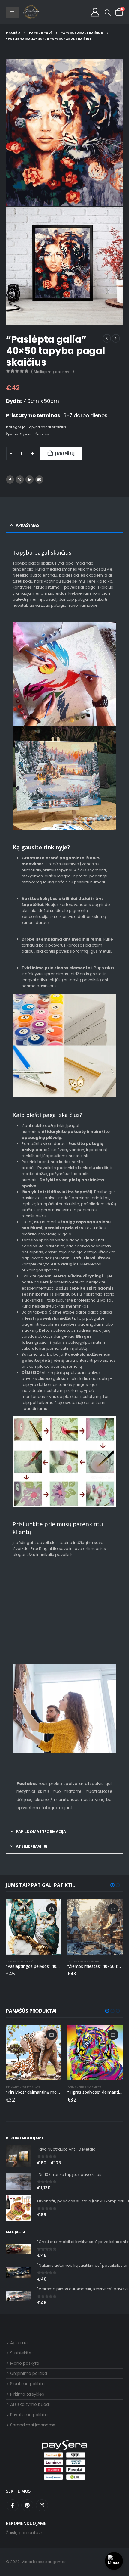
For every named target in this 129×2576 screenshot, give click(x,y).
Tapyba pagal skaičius (47, 427)
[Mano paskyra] (95, 12)
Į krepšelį (65, 454)
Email (39, 479)
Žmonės (42, 434)
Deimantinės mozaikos (23, 2087)
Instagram (42, 2505)
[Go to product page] (34, 1927)
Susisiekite (21, 2353)
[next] (116, 338)
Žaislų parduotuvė (25, 2533)
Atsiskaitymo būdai (30, 2404)
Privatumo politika (29, 2415)
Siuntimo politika (27, 2384)
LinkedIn (30, 479)
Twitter (20, 479)
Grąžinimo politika (29, 2373)
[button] (108, 12)
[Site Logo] (31, 12)
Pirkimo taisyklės (27, 2394)
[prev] (107, 338)
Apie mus (20, 2343)
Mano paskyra (25, 2363)
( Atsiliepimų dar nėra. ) (53, 372)
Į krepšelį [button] (52, 1909)
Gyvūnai (27, 434)
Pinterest (27, 2505)
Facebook (10, 479)
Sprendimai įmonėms (33, 2425)
